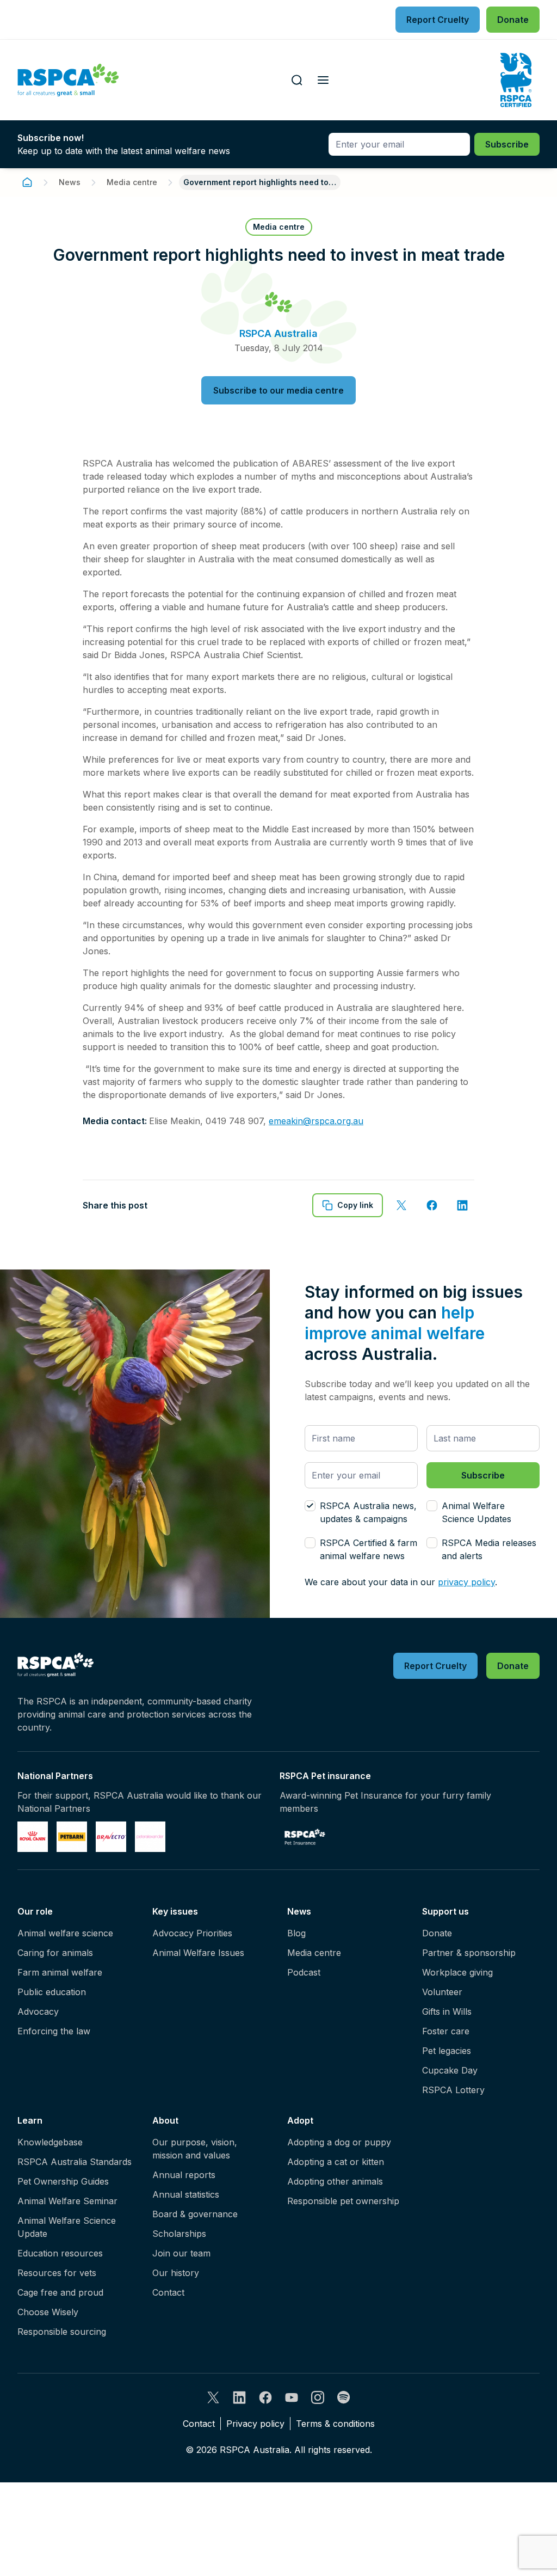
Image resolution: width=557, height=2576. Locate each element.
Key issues (175, 1911)
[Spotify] (344, 2397)
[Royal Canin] (33, 1837)
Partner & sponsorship (469, 1953)
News (70, 182)
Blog (296, 1933)
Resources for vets (57, 2273)
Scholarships (179, 2234)
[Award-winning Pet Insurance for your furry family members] (305, 1837)
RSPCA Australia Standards (75, 2162)
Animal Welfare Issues (198, 1953)
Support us (445, 1911)
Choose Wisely (48, 2312)
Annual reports (184, 2175)
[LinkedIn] (239, 2397)
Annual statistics (186, 2194)
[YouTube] (292, 2397)
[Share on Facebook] (432, 1205)
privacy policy (466, 1582)
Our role (35, 1911)
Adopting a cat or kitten (336, 2162)
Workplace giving (457, 1972)
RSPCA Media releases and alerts (489, 1549)
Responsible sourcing (62, 2332)
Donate (437, 1933)
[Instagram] (318, 2397)
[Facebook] (265, 2397)
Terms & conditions (335, 2424)
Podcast (304, 1972)
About (165, 2120)
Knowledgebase (50, 2142)
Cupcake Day (450, 2070)
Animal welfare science (65, 1933)
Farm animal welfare (60, 1972)
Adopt (300, 2120)
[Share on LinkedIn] (462, 1205)
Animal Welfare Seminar (67, 2201)
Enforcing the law (54, 2031)
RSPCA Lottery (453, 2090)
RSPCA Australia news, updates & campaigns (368, 1512)
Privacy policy (255, 2424)
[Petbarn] (72, 1837)
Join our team (181, 2253)
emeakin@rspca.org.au (316, 1121)
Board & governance (195, 2214)
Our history (176, 2273)
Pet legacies (447, 2051)
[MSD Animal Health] (111, 1837)
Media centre (132, 182)
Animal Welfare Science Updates (476, 1512)
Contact (168, 2292)
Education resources (60, 2253)
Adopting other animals (335, 2181)
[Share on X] (401, 1205)
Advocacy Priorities (192, 1933)
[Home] (27, 182)
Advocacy (38, 2011)
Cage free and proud (60, 2292)
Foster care (446, 2031)
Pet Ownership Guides (63, 2181)
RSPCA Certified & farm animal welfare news (369, 1549)
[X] (213, 2397)
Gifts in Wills (447, 2011)
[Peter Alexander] (150, 1837)
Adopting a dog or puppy (339, 2142)
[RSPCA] (68, 80)
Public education (52, 1992)
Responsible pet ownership (343, 2201)
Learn (30, 2120)
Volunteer (442, 1992)
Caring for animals (55, 1953)
